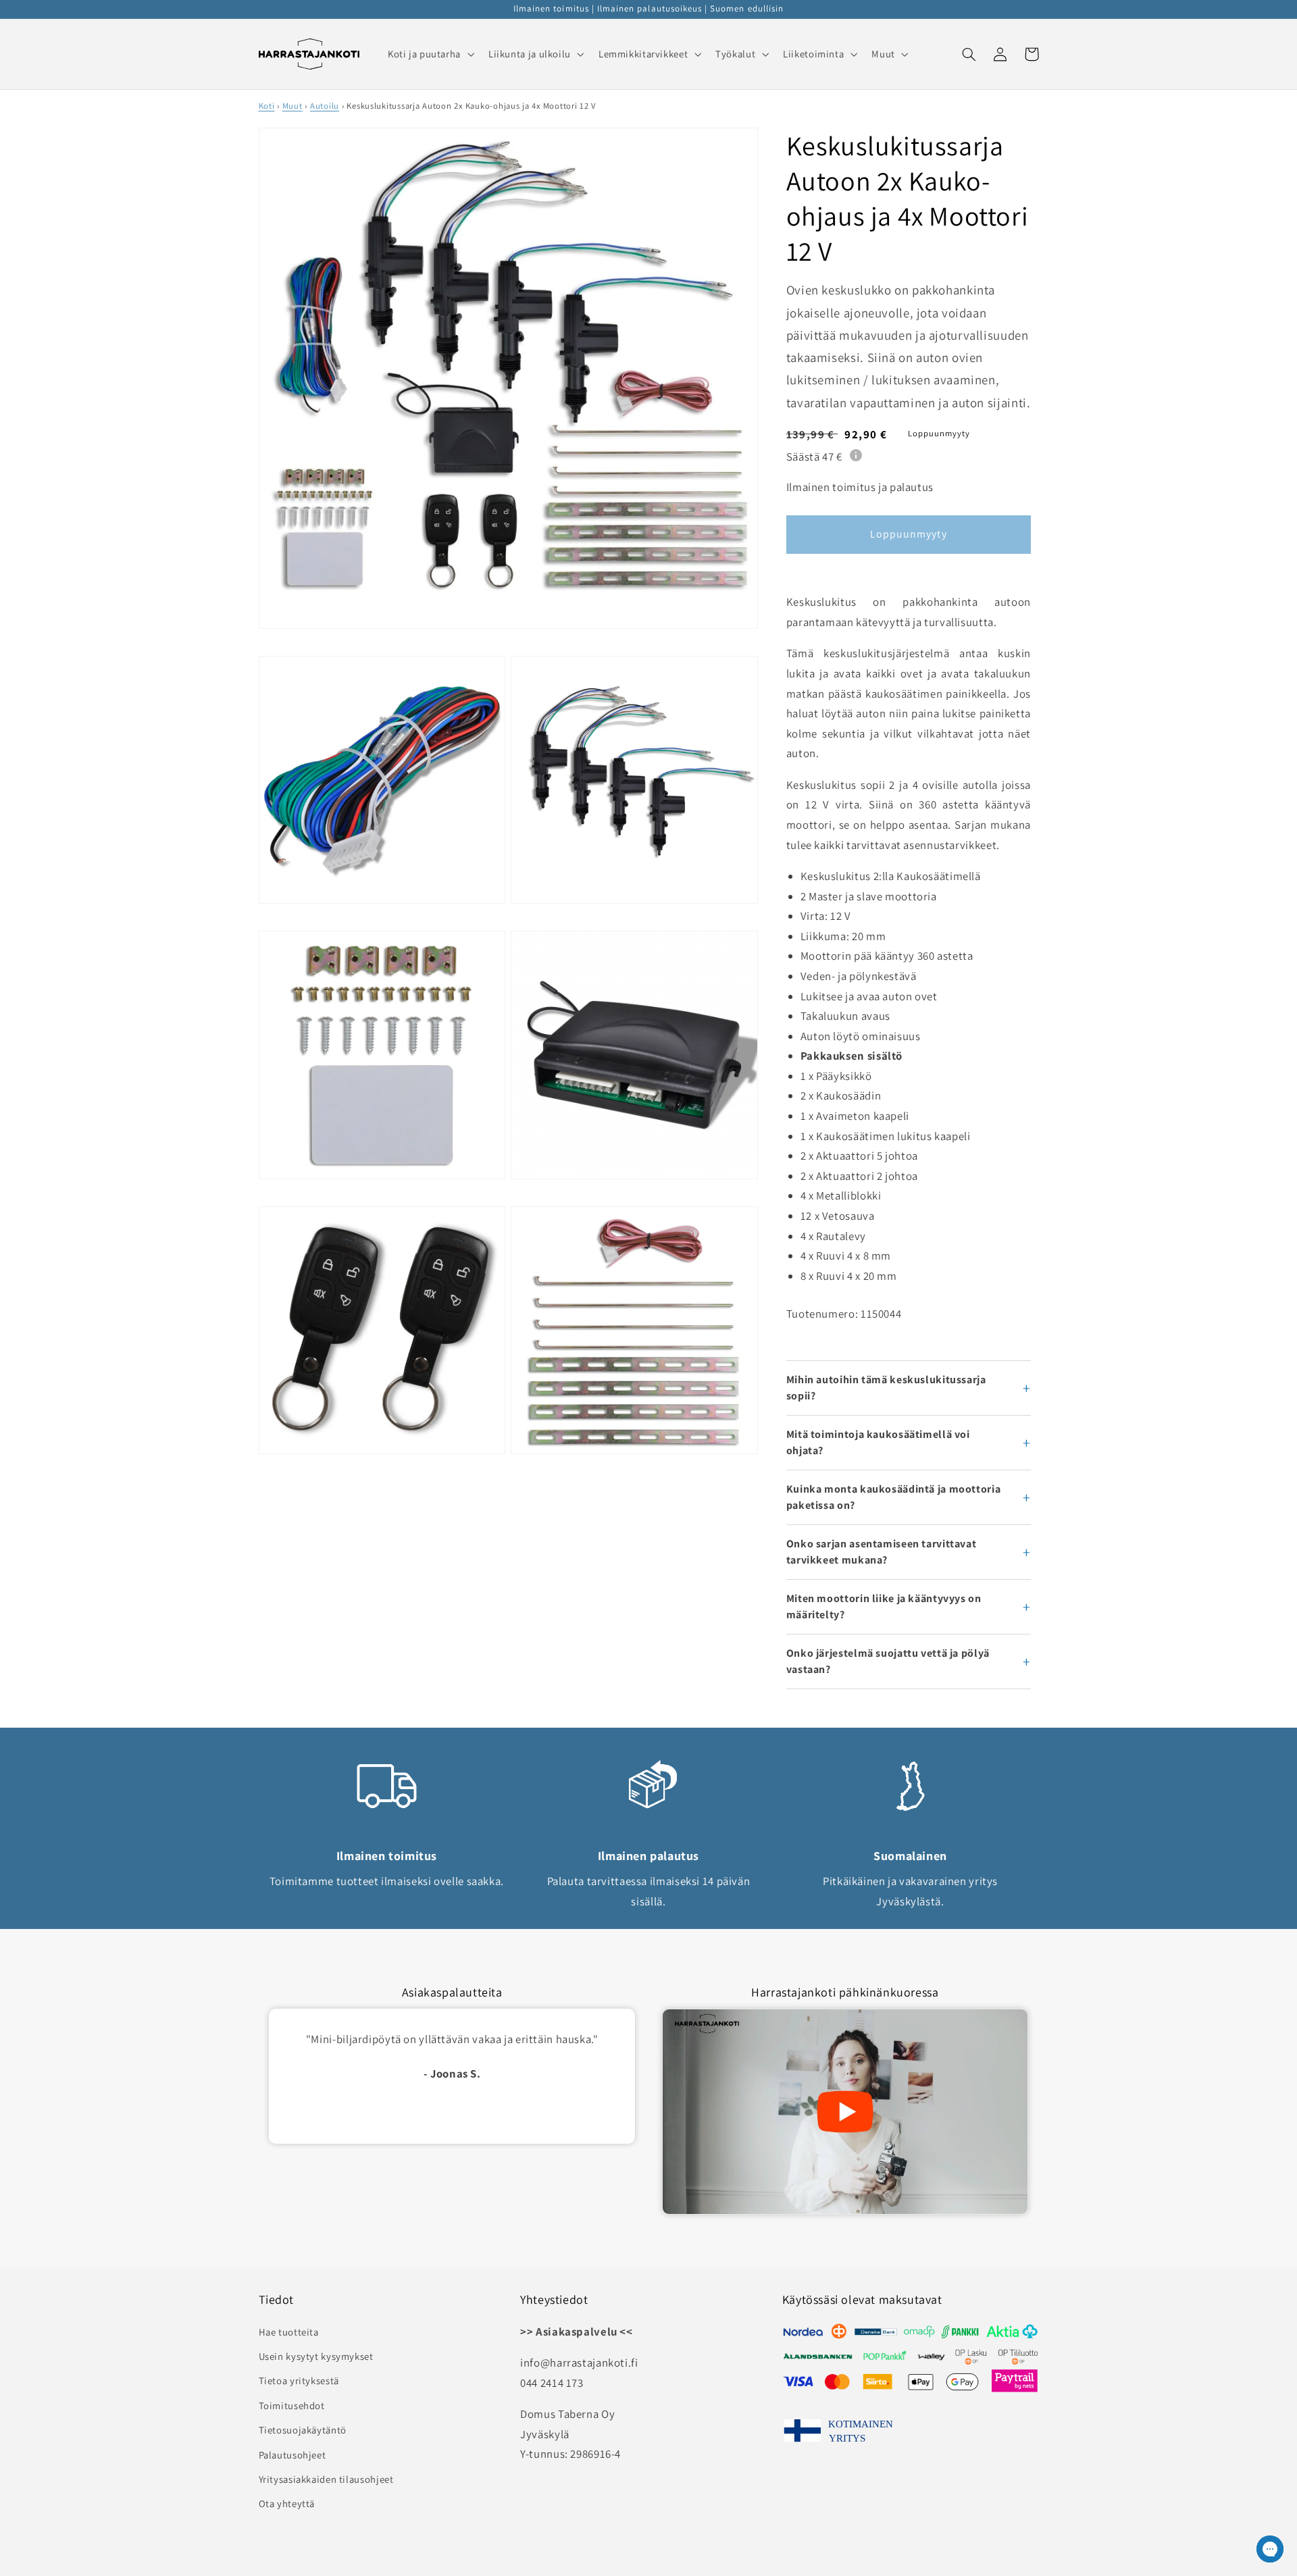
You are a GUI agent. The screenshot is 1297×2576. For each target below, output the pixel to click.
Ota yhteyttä (287, 2503)
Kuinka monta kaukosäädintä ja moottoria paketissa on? (894, 1497)
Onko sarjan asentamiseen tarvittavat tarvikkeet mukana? (882, 1552)
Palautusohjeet (293, 2455)
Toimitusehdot (292, 2405)
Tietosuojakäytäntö (303, 2430)
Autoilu (325, 106)
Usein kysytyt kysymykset (316, 2356)
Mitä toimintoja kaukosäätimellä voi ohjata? (878, 1442)
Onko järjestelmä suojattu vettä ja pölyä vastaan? (888, 1661)
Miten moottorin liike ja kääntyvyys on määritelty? (884, 1606)
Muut (293, 106)
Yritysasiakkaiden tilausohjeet (326, 2479)
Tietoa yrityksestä (299, 2380)
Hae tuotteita (289, 2332)
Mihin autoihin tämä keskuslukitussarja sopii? (886, 1388)
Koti (267, 106)
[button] (429, 54)
